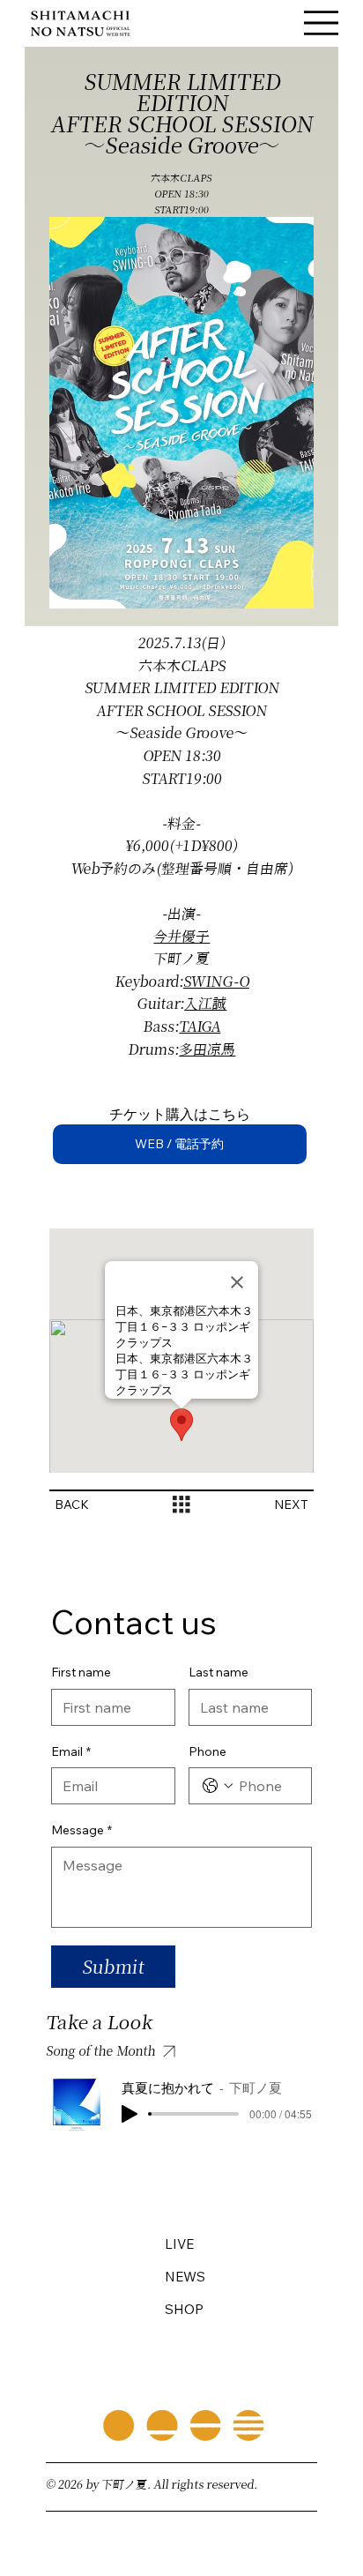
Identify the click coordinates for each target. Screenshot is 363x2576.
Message (81, 1830)
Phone (207, 1751)
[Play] (130, 2114)
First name (81, 1672)
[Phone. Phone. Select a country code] (218, 1786)
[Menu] (322, 24)
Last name (219, 1672)
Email (71, 1751)
